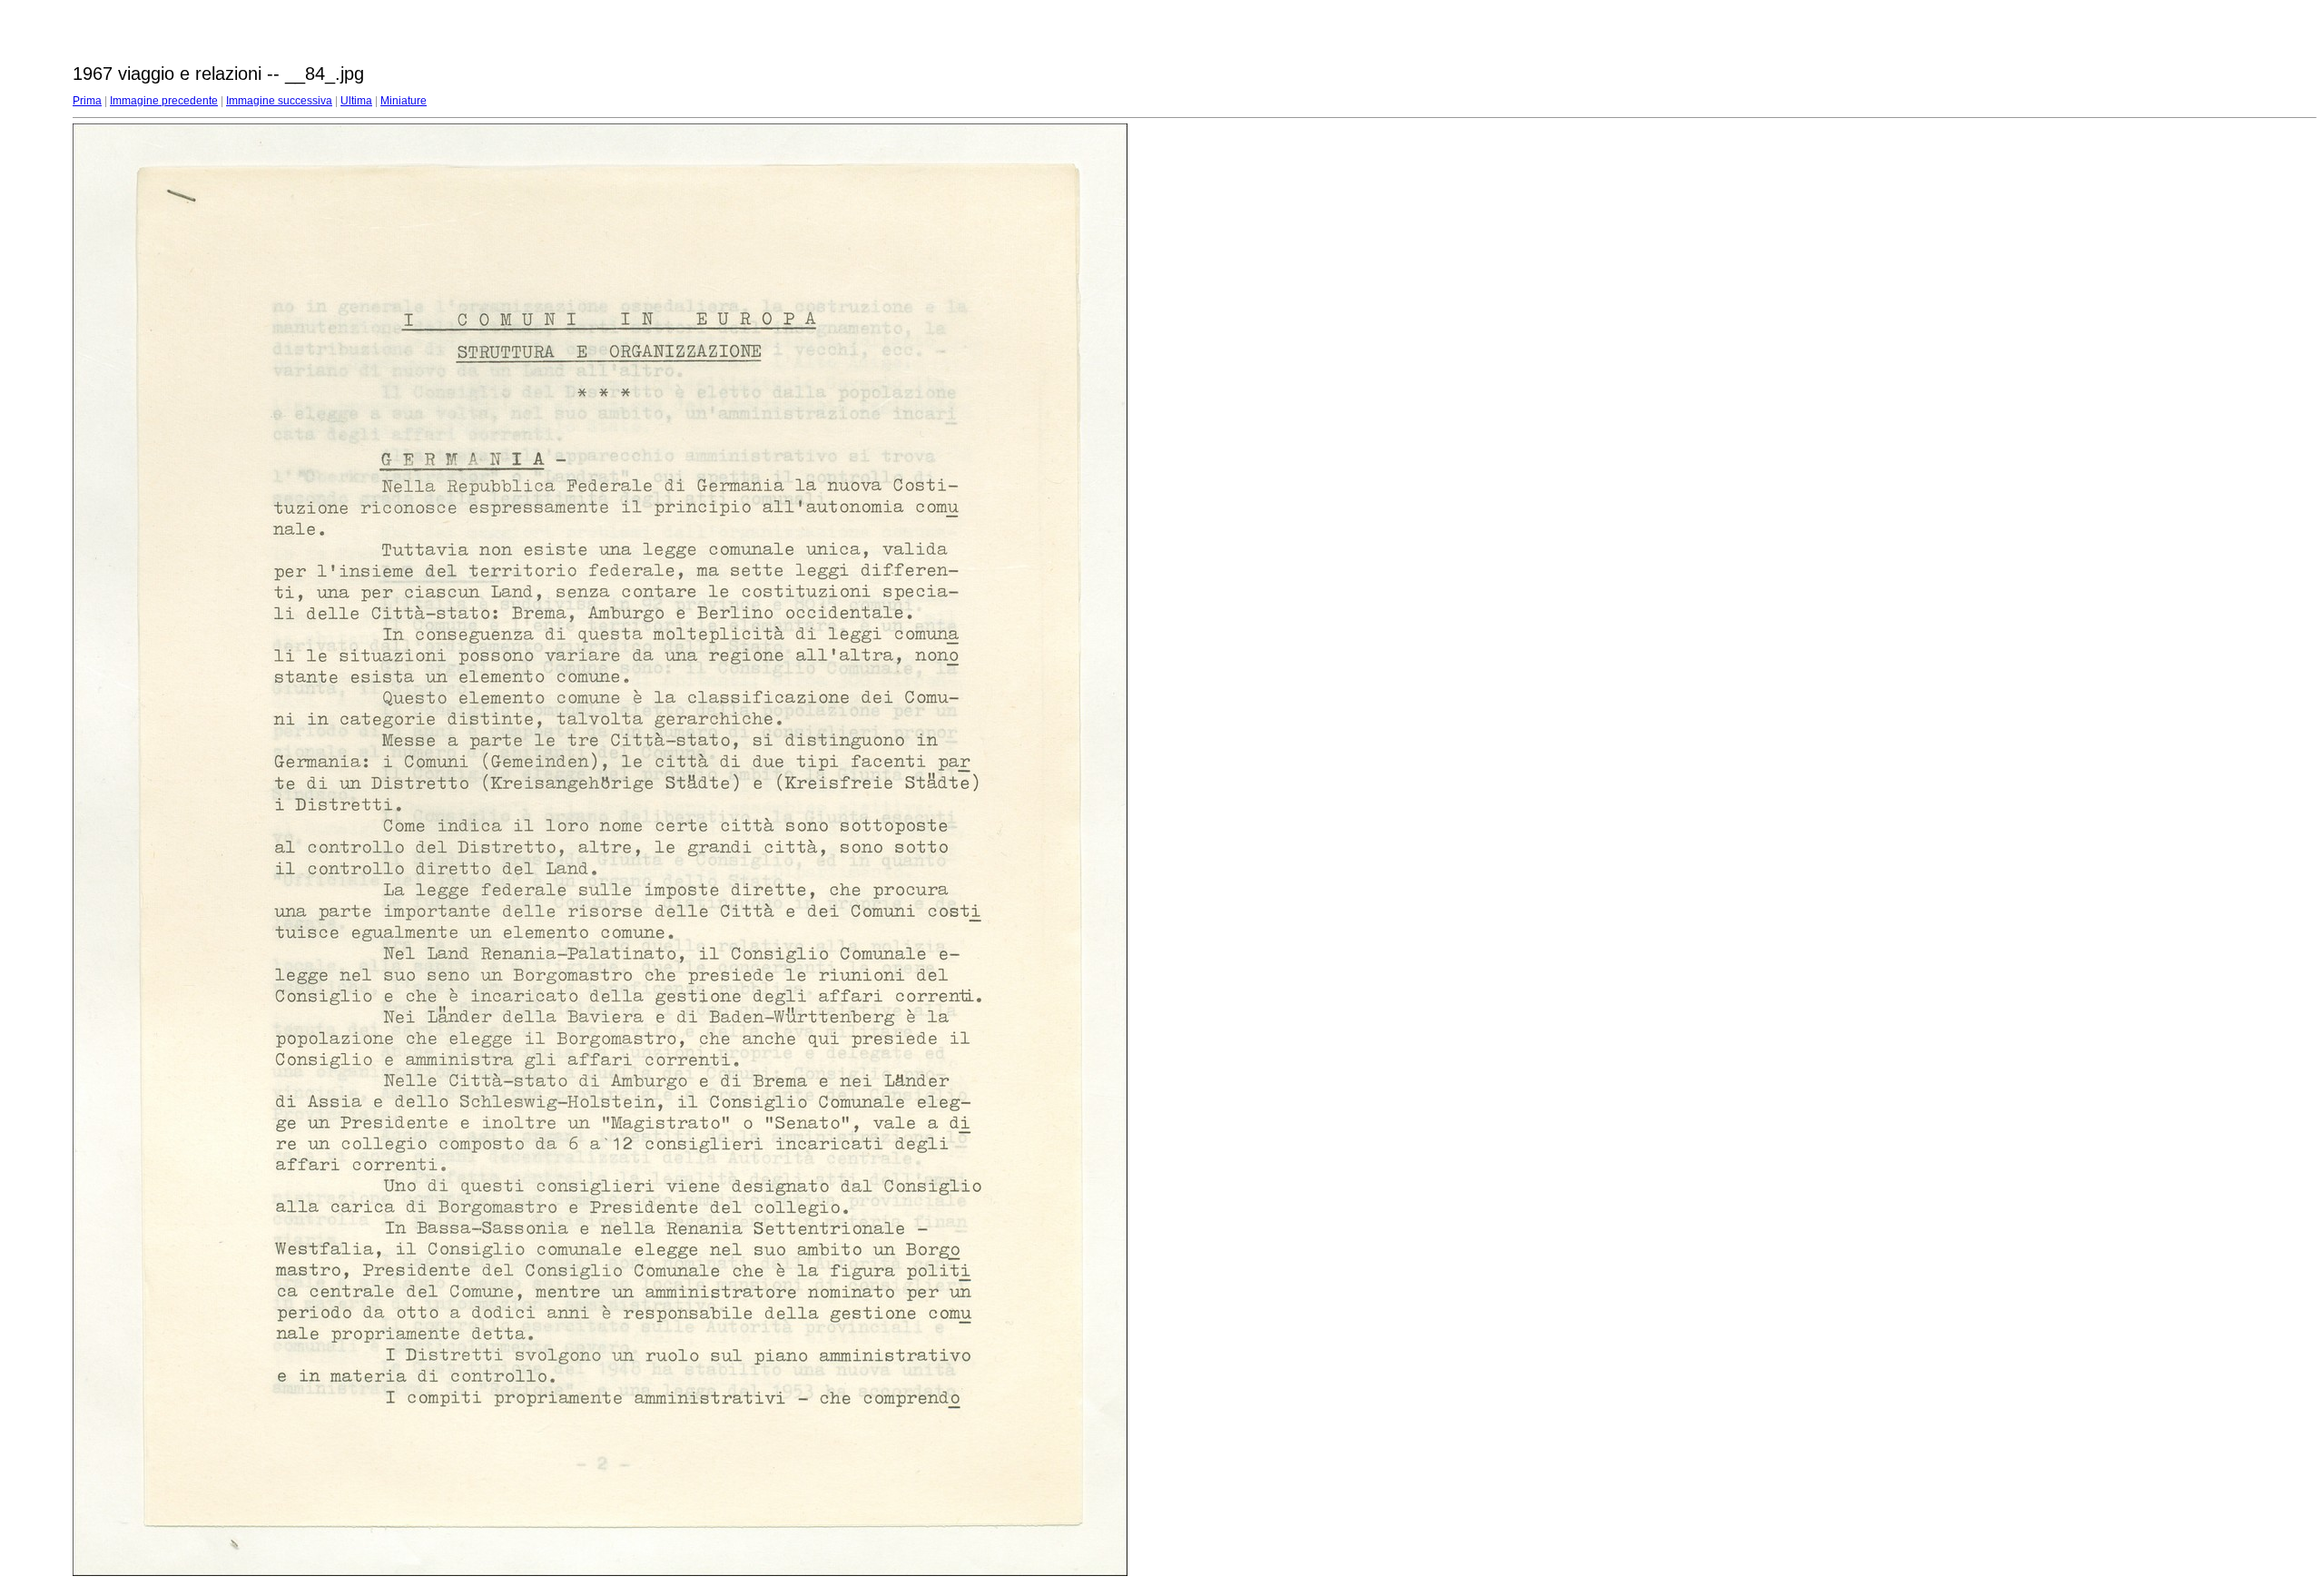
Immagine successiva (279, 101)
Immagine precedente (164, 101)
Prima (87, 101)
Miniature (404, 101)
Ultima (356, 101)
